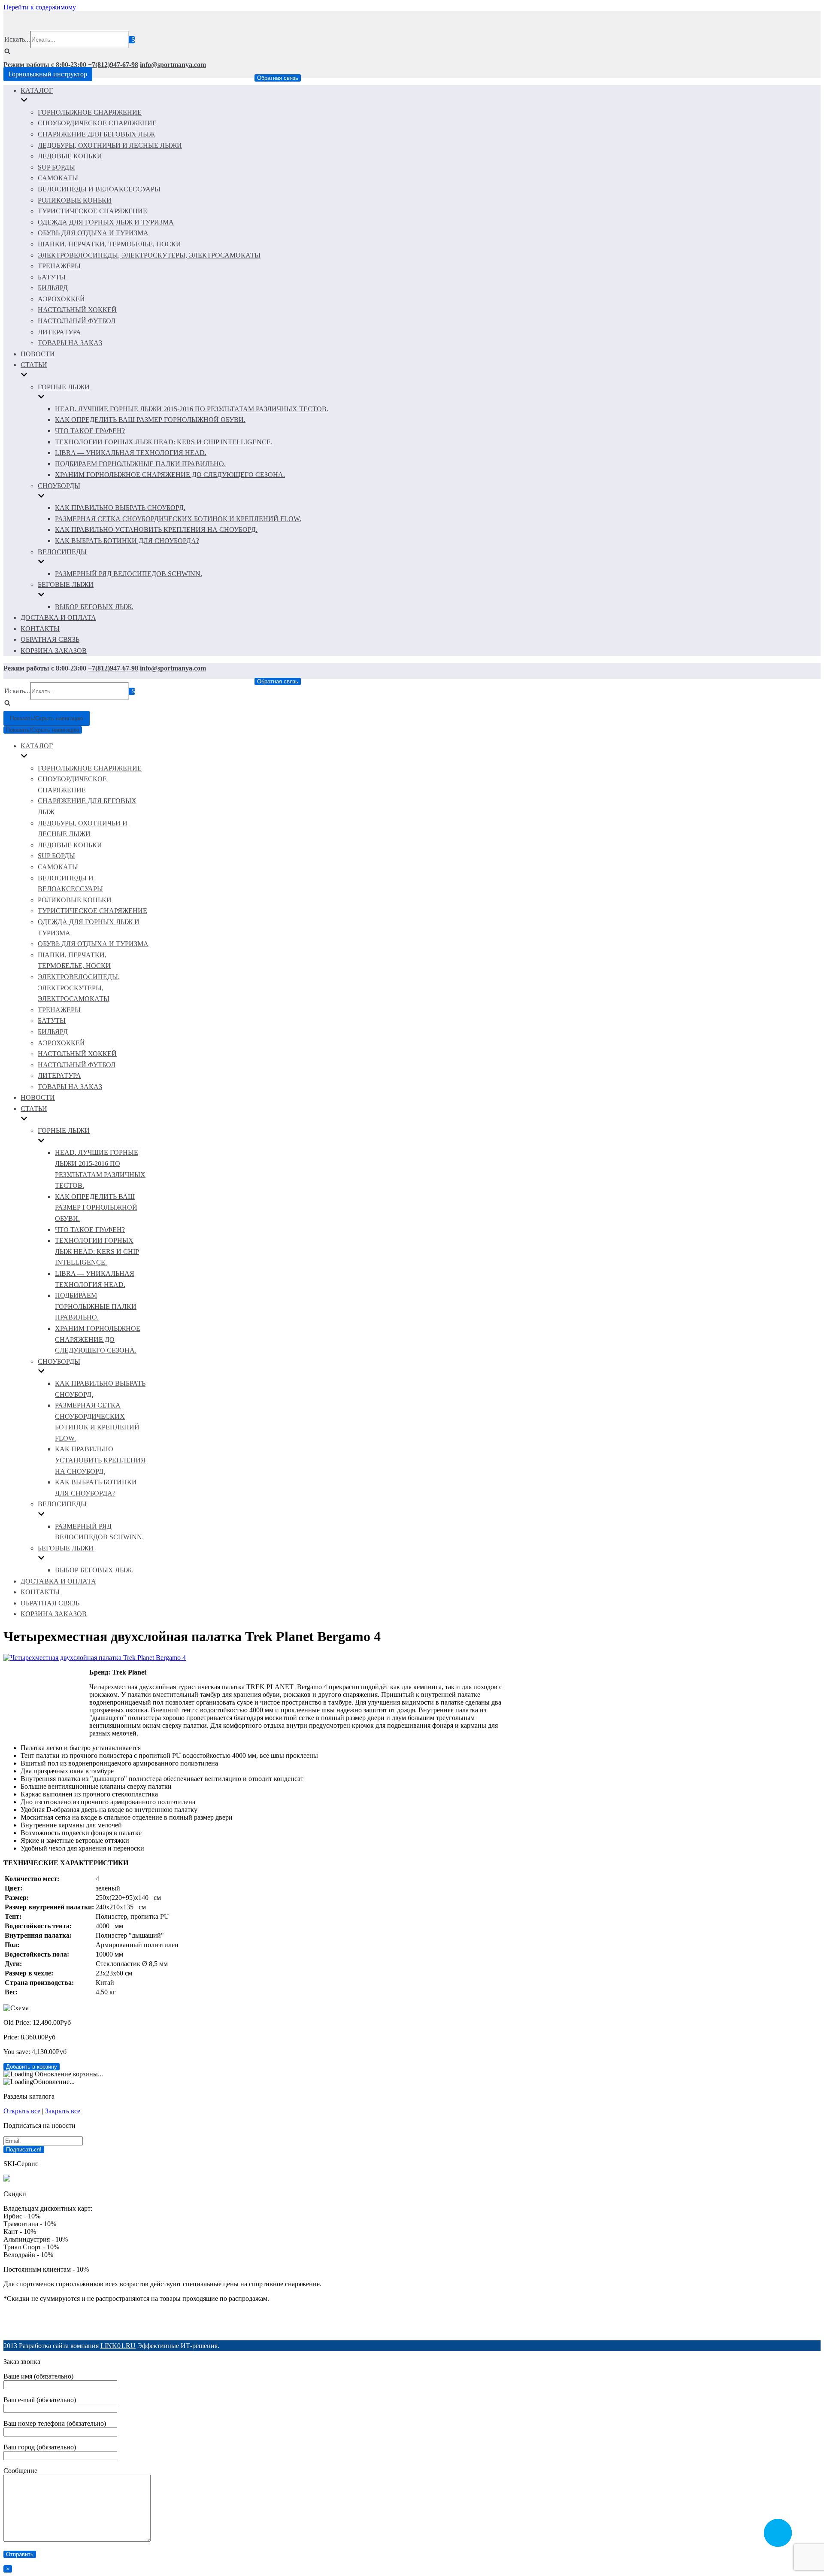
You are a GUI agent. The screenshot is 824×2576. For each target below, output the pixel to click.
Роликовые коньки (75, 200)
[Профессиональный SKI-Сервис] (7, 2179)
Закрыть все (63, 2111)
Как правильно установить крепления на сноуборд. (156, 529)
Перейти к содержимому (40, 7)
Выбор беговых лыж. (94, 607)
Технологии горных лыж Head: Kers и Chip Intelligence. (164, 442)
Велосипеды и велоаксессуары (99, 189)
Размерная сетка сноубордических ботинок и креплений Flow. (178, 519)
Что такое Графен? (90, 431)
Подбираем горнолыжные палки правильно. (140, 464)
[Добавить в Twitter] (419, 2324)
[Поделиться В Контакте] (435, 2324)
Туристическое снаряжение (92, 211)
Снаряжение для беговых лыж (96, 134)
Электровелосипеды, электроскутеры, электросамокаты (149, 255)
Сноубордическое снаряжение (97, 123)
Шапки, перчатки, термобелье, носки (109, 244)
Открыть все (22, 2111)
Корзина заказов (54, 651)
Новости (38, 354)
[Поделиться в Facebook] (354, 2324)
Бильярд (53, 288)
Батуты (52, 277)
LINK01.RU (118, 2346)
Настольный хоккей (77, 310)
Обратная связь (278, 78)
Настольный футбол (77, 321)
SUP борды (56, 167)
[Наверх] (451, 2324)
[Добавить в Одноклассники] (403, 2324)
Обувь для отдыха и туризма (93, 233)
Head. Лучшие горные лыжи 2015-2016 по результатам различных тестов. (192, 409)
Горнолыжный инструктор (48, 74)
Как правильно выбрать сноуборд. (120, 508)
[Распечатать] (468, 2324)
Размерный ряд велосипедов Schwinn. (129, 574)
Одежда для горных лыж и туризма (106, 222)
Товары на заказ (70, 343)
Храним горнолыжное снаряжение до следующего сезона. (170, 475)
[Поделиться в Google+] (370, 2324)
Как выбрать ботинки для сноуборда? (127, 541)
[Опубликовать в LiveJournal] (386, 2324)
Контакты (40, 629)
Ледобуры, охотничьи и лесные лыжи (110, 145)
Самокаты (58, 178)
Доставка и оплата (58, 617)
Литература (59, 332)
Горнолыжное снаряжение (90, 112)
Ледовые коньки (70, 156)
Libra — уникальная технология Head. (131, 453)
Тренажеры (59, 266)
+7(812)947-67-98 (113, 65)
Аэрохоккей (61, 299)
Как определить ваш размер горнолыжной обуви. (150, 420)
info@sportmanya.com (173, 65)
